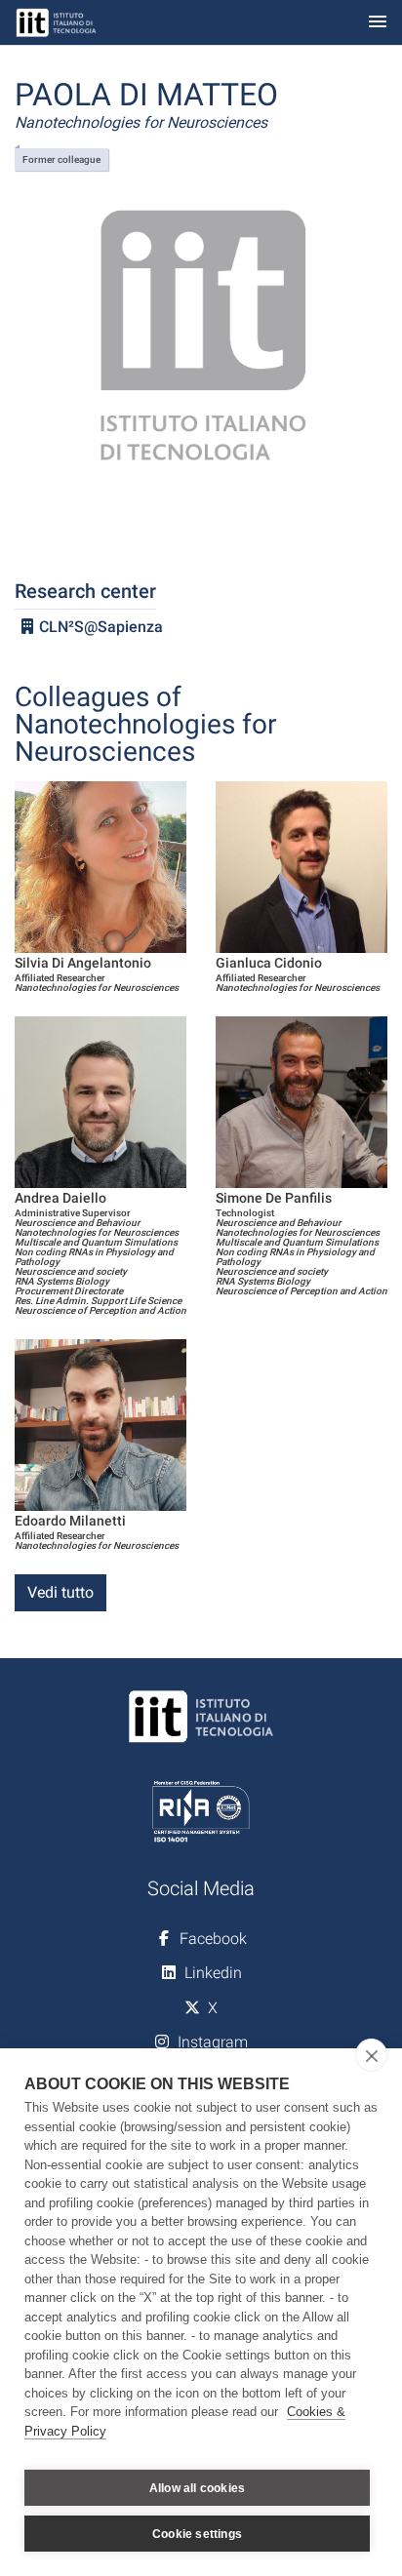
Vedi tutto (60, 1592)
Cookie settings (197, 2534)
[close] (371, 2055)
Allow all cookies (197, 2488)
